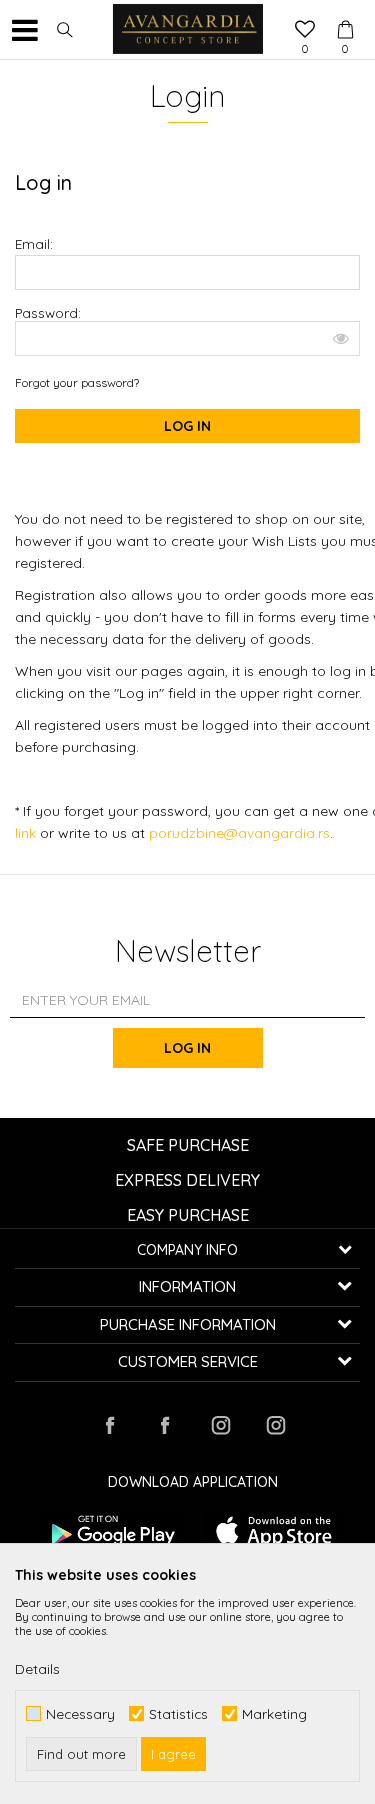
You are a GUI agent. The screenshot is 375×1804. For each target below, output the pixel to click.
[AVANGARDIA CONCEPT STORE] (188, 30)
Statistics (178, 1713)
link (27, 833)
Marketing (274, 1713)
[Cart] (345, 11)
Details (37, 1669)
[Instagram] (220, 1425)
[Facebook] (110, 1425)
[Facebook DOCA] (165, 1425)
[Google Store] (111, 1531)
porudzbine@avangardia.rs (239, 833)
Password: (48, 313)
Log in (187, 1048)
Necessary (80, 1713)
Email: (34, 243)
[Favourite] (305, 31)
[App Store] (274, 1531)
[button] (65, 30)
